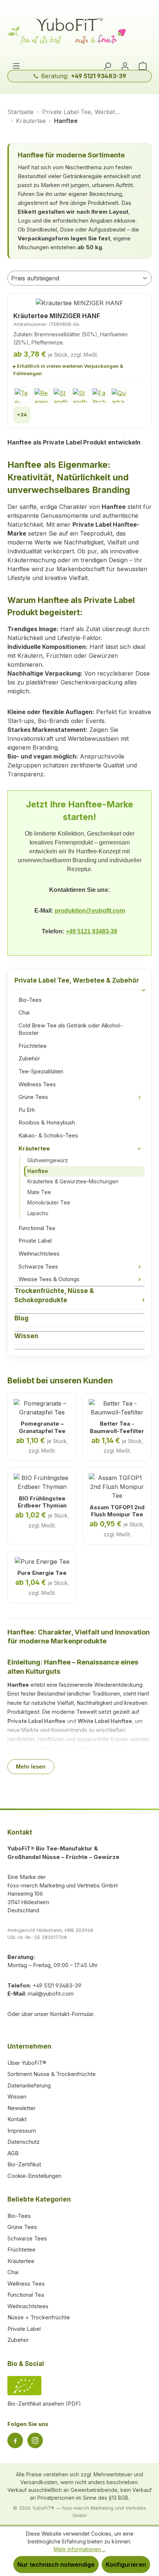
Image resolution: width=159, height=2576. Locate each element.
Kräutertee (81, 1148)
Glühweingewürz (48, 1160)
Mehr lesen (31, 1767)
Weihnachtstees (39, 1254)
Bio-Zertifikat (24, 2164)
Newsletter (21, 2108)
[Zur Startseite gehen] (79, 32)
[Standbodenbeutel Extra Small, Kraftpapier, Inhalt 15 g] (61, 396)
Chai (24, 1012)
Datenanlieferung (29, 2085)
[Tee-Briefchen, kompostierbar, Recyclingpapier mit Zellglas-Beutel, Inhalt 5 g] (22, 396)
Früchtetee (33, 1046)
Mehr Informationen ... (80, 2549)
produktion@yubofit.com (90, 911)
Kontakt (17, 2119)
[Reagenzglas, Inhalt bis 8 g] (41, 396)
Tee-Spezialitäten (41, 1071)
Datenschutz (23, 2142)
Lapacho (38, 1213)
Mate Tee (39, 1192)
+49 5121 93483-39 (92, 931)
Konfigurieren (126, 2565)
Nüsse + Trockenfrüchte (39, 2317)
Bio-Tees (30, 1000)
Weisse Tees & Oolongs (79, 1279)
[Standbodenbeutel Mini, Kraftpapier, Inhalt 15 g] (80, 396)
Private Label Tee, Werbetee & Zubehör (79, 983)
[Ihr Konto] (125, 66)
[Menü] (16, 66)
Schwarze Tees (79, 1267)
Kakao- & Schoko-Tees (48, 1135)
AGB (13, 2153)
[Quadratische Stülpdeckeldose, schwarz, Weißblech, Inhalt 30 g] (119, 396)
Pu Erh (27, 1110)
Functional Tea (37, 1228)
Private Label (35, 1241)
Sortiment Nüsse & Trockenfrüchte (52, 2074)
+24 (22, 414)
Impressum (22, 2131)
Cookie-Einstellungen (34, 2176)
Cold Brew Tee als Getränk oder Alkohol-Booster (70, 1029)
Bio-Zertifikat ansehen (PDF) (44, 2404)
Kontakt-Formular (72, 2014)
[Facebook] (15, 2440)
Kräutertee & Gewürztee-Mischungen (73, 1181)
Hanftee (38, 1171)
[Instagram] (35, 2440)
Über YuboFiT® (27, 2063)
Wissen (26, 1336)
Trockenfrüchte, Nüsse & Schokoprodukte (79, 1296)
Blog (21, 1318)
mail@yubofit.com (51, 1994)
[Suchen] (107, 66)
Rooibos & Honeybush (47, 1122)
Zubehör (29, 1058)
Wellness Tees (37, 1084)
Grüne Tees (79, 1097)
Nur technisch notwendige (56, 2565)
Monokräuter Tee (49, 1202)
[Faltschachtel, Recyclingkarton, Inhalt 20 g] (99, 396)
